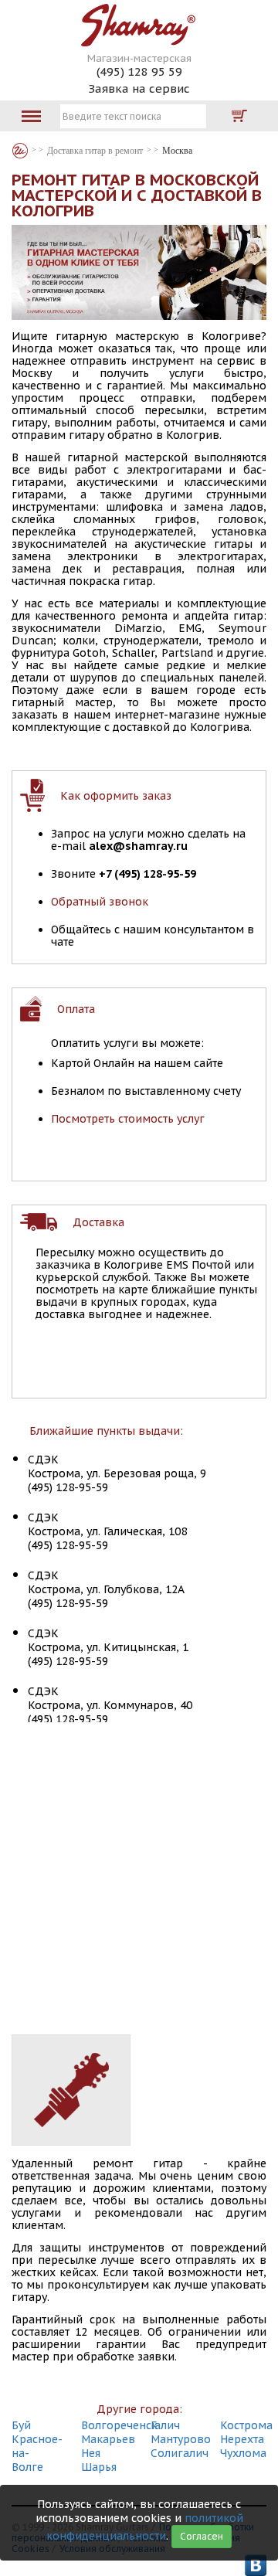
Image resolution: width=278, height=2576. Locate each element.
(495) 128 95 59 (139, 71)
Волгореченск (119, 2425)
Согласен (202, 2536)
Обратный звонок (100, 902)
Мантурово (181, 2439)
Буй (21, 2425)
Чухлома (243, 2453)
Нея (91, 2453)
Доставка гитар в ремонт (95, 151)
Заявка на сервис (139, 88)
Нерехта (242, 2439)
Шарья (99, 2467)
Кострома (246, 2425)
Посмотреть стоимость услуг (128, 1119)
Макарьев (108, 2439)
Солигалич (180, 2453)
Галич (165, 2425)
